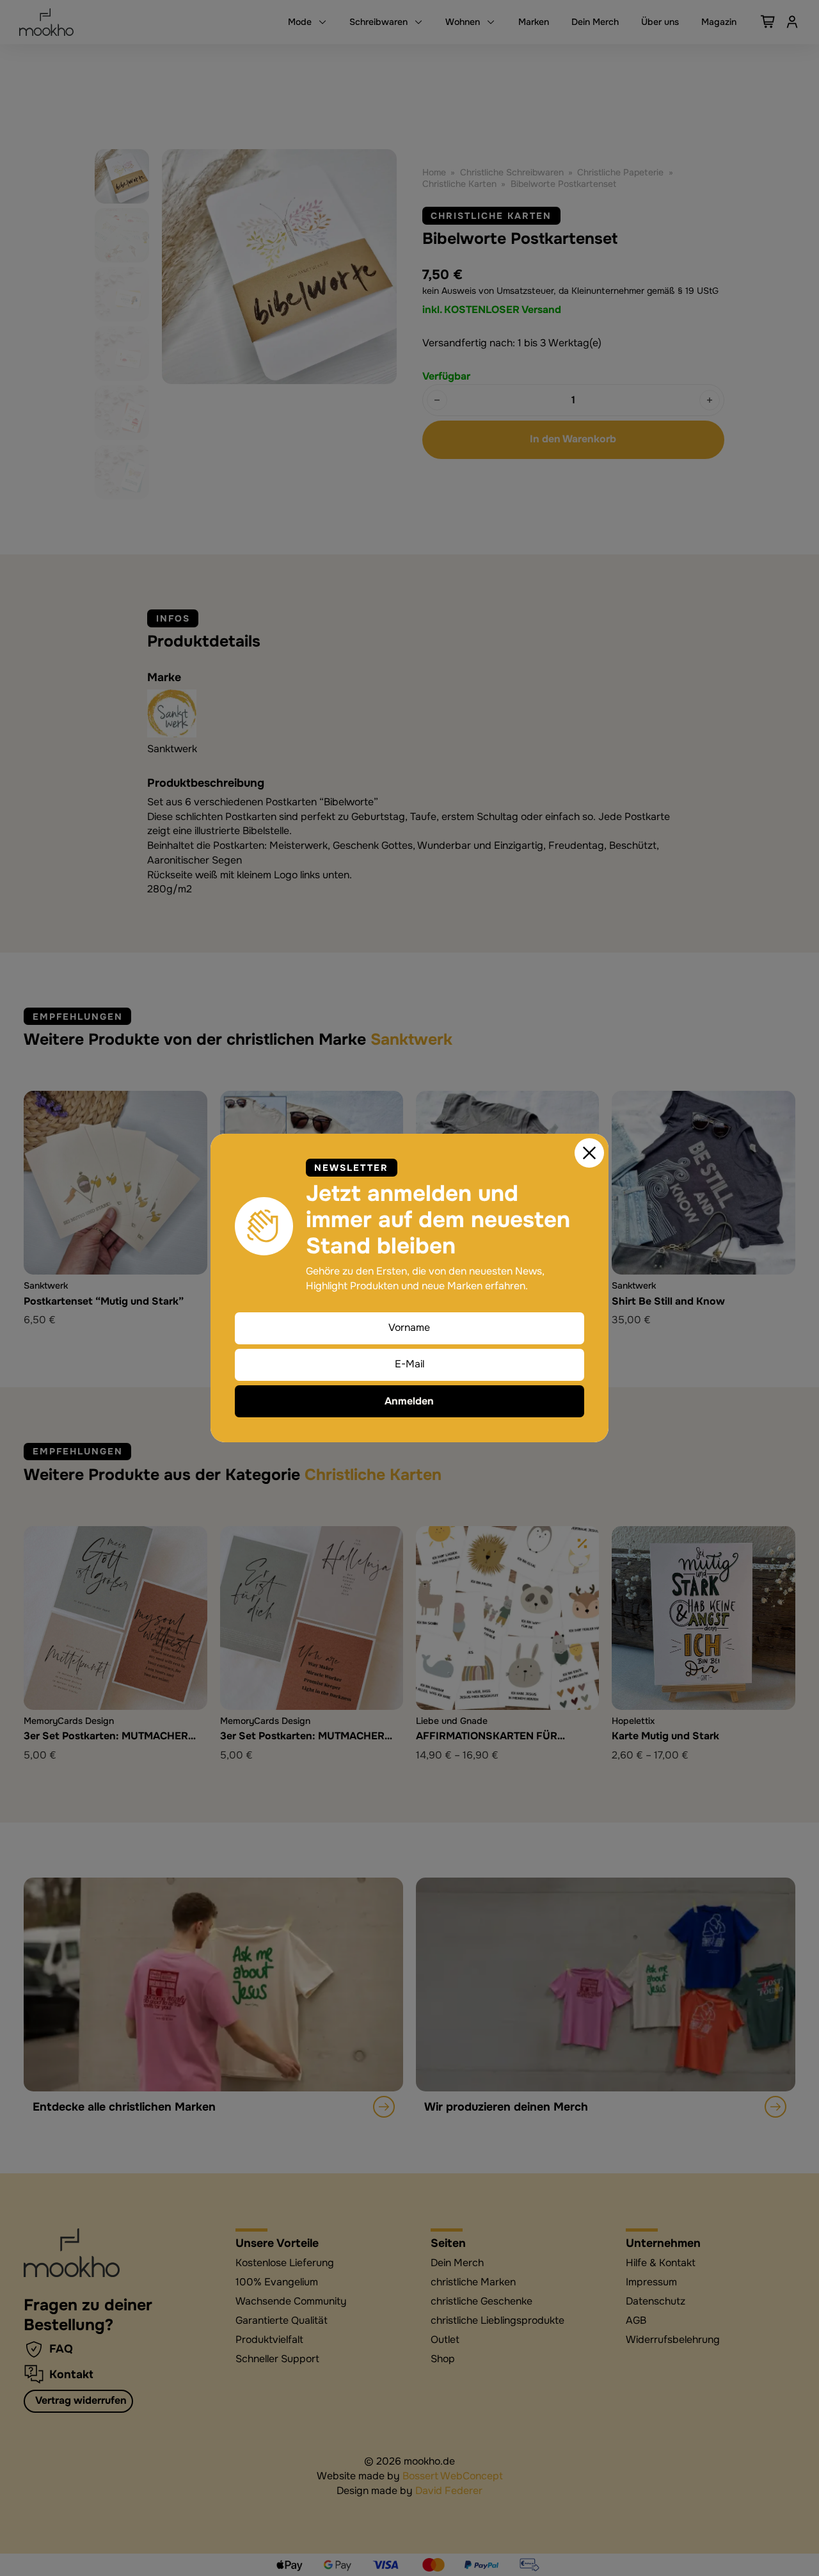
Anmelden (409, 1401)
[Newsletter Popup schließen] (589, 1153)
